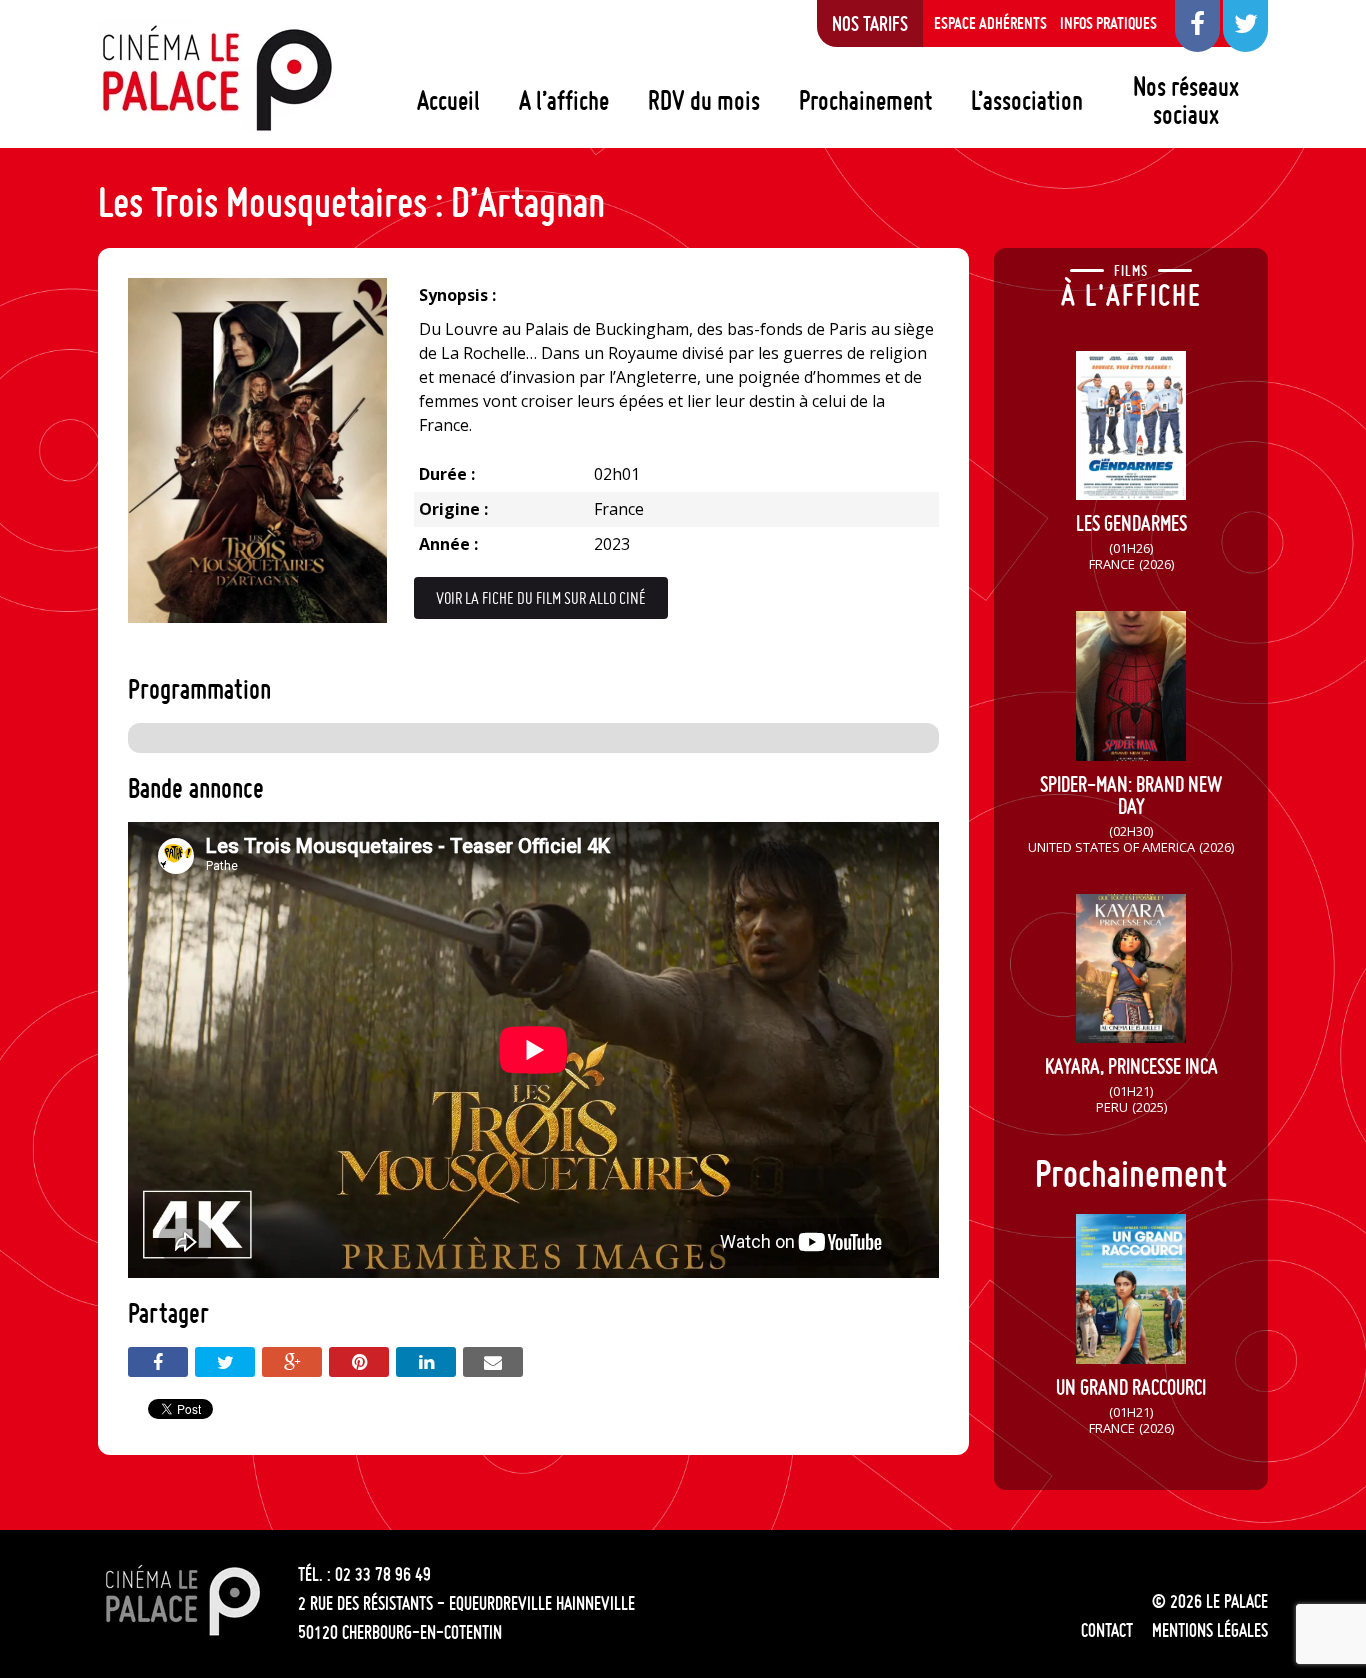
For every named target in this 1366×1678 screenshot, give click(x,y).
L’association (1027, 100)
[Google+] (292, 1362)
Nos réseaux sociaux (1186, 100)
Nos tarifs (870, 23)
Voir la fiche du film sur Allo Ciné (541, 598)
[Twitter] (225, 1362)
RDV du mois (704, 100)
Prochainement (865, 100)
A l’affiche (564, 100)
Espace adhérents (990, 23)
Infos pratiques (1108, 23)
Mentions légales (1210, 1630)
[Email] (493, 1362)
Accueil (448, 100)
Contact (1107, 1630)
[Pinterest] (359, 1362)
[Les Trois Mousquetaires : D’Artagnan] (257, 617)
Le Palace (216, 78)
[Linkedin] (426, 1362)
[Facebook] (158, 1362)
